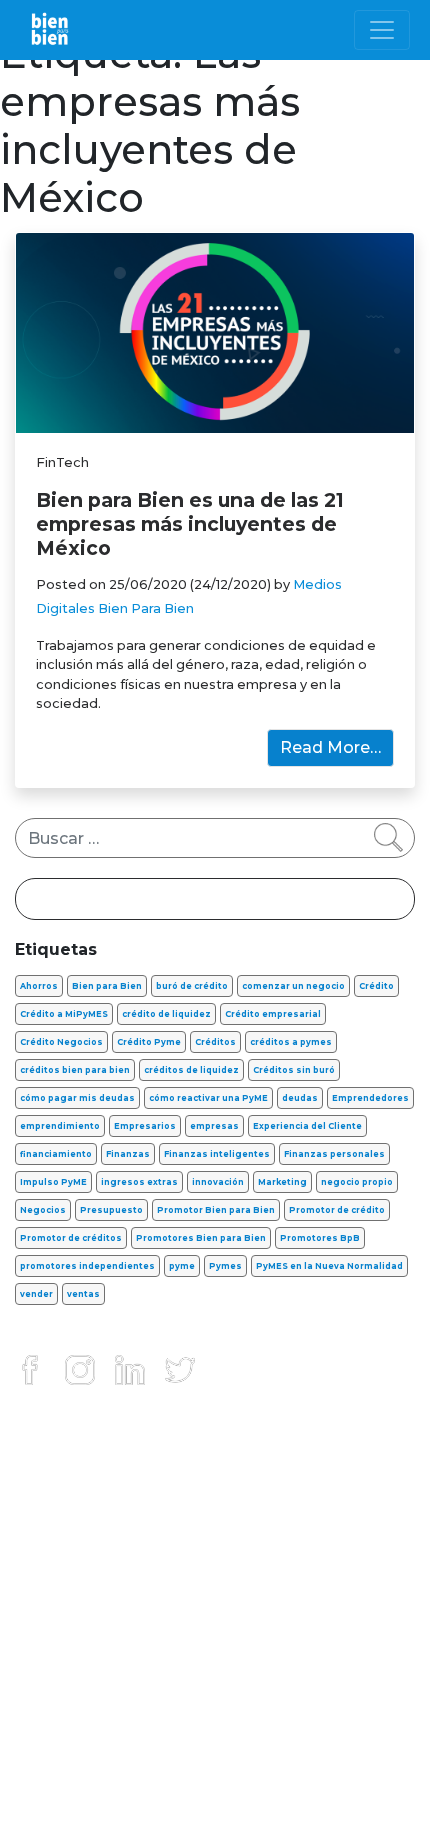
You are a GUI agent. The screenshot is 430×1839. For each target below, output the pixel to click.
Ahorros (39, 986)
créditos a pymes (291, 1042)
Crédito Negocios (61, 1042)
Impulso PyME (53, 1182)
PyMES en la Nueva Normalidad (329, 1266)
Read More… (330, 747)
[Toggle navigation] (382, 30)
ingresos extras (139, 1182)
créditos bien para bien (75, 1070)
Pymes (225, 1266)
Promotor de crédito (337, 1210)
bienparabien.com (215, 1810)
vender (36, 1294)
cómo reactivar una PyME (208, 1098)
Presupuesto (111, 1210)
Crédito (376, 986)
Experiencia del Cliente (307, 1126)
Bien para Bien (107, 986)
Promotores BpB (320, 1238)
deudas (300, 1098)
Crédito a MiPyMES (64, 1014)
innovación (218, 1182)
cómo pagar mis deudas (77, 1098)
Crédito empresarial (273, 1014)
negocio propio (357, 1182)
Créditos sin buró (294, 1070)
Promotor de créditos (71, 1238)
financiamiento (56, 1154)
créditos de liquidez (191, 1070)
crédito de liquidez (166, 1014)
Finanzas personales (334, 1154)
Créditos (215, 1042)
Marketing (282, 1182)
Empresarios (145, 1126)
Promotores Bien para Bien (201, 1238)
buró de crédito (192, 986)
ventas (83, 1294)
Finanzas (128, 1154)
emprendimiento (60, 1126)
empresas (214, 1126)
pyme (182, 1266)
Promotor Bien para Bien (216, 1210)
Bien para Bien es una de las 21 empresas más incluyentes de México (190, 524)
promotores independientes (87, 1266)
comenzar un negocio (293, 986)
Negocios (43, 1210)
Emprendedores (370, 1098)
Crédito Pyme (149, 1042)
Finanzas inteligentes (217, 1154)
